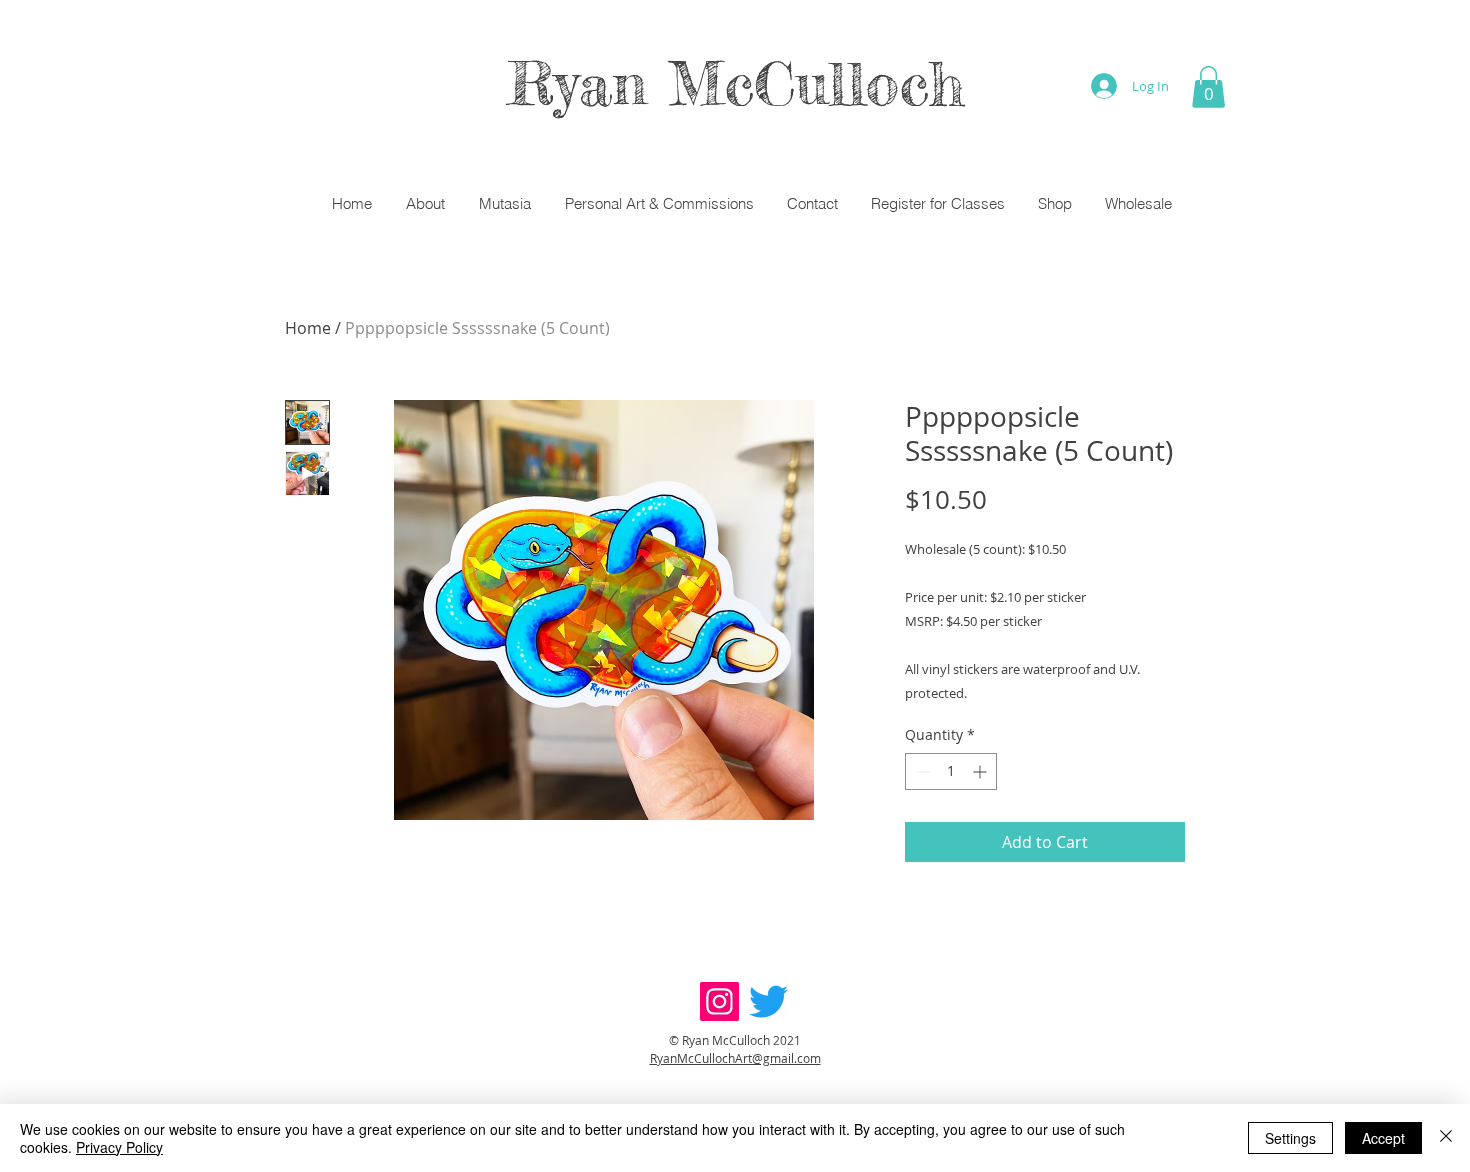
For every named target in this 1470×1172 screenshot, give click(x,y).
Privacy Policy (119, 1147)
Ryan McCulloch (735, 83)
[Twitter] (768, 1001)
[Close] (1446, 1138)
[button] (1208, 87)
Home (308, 328)
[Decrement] (920, 771)
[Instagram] (719, 1001)
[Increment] (981, 771)
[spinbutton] (951, 771)
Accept (1383, 1138)
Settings (1290, 1138)
